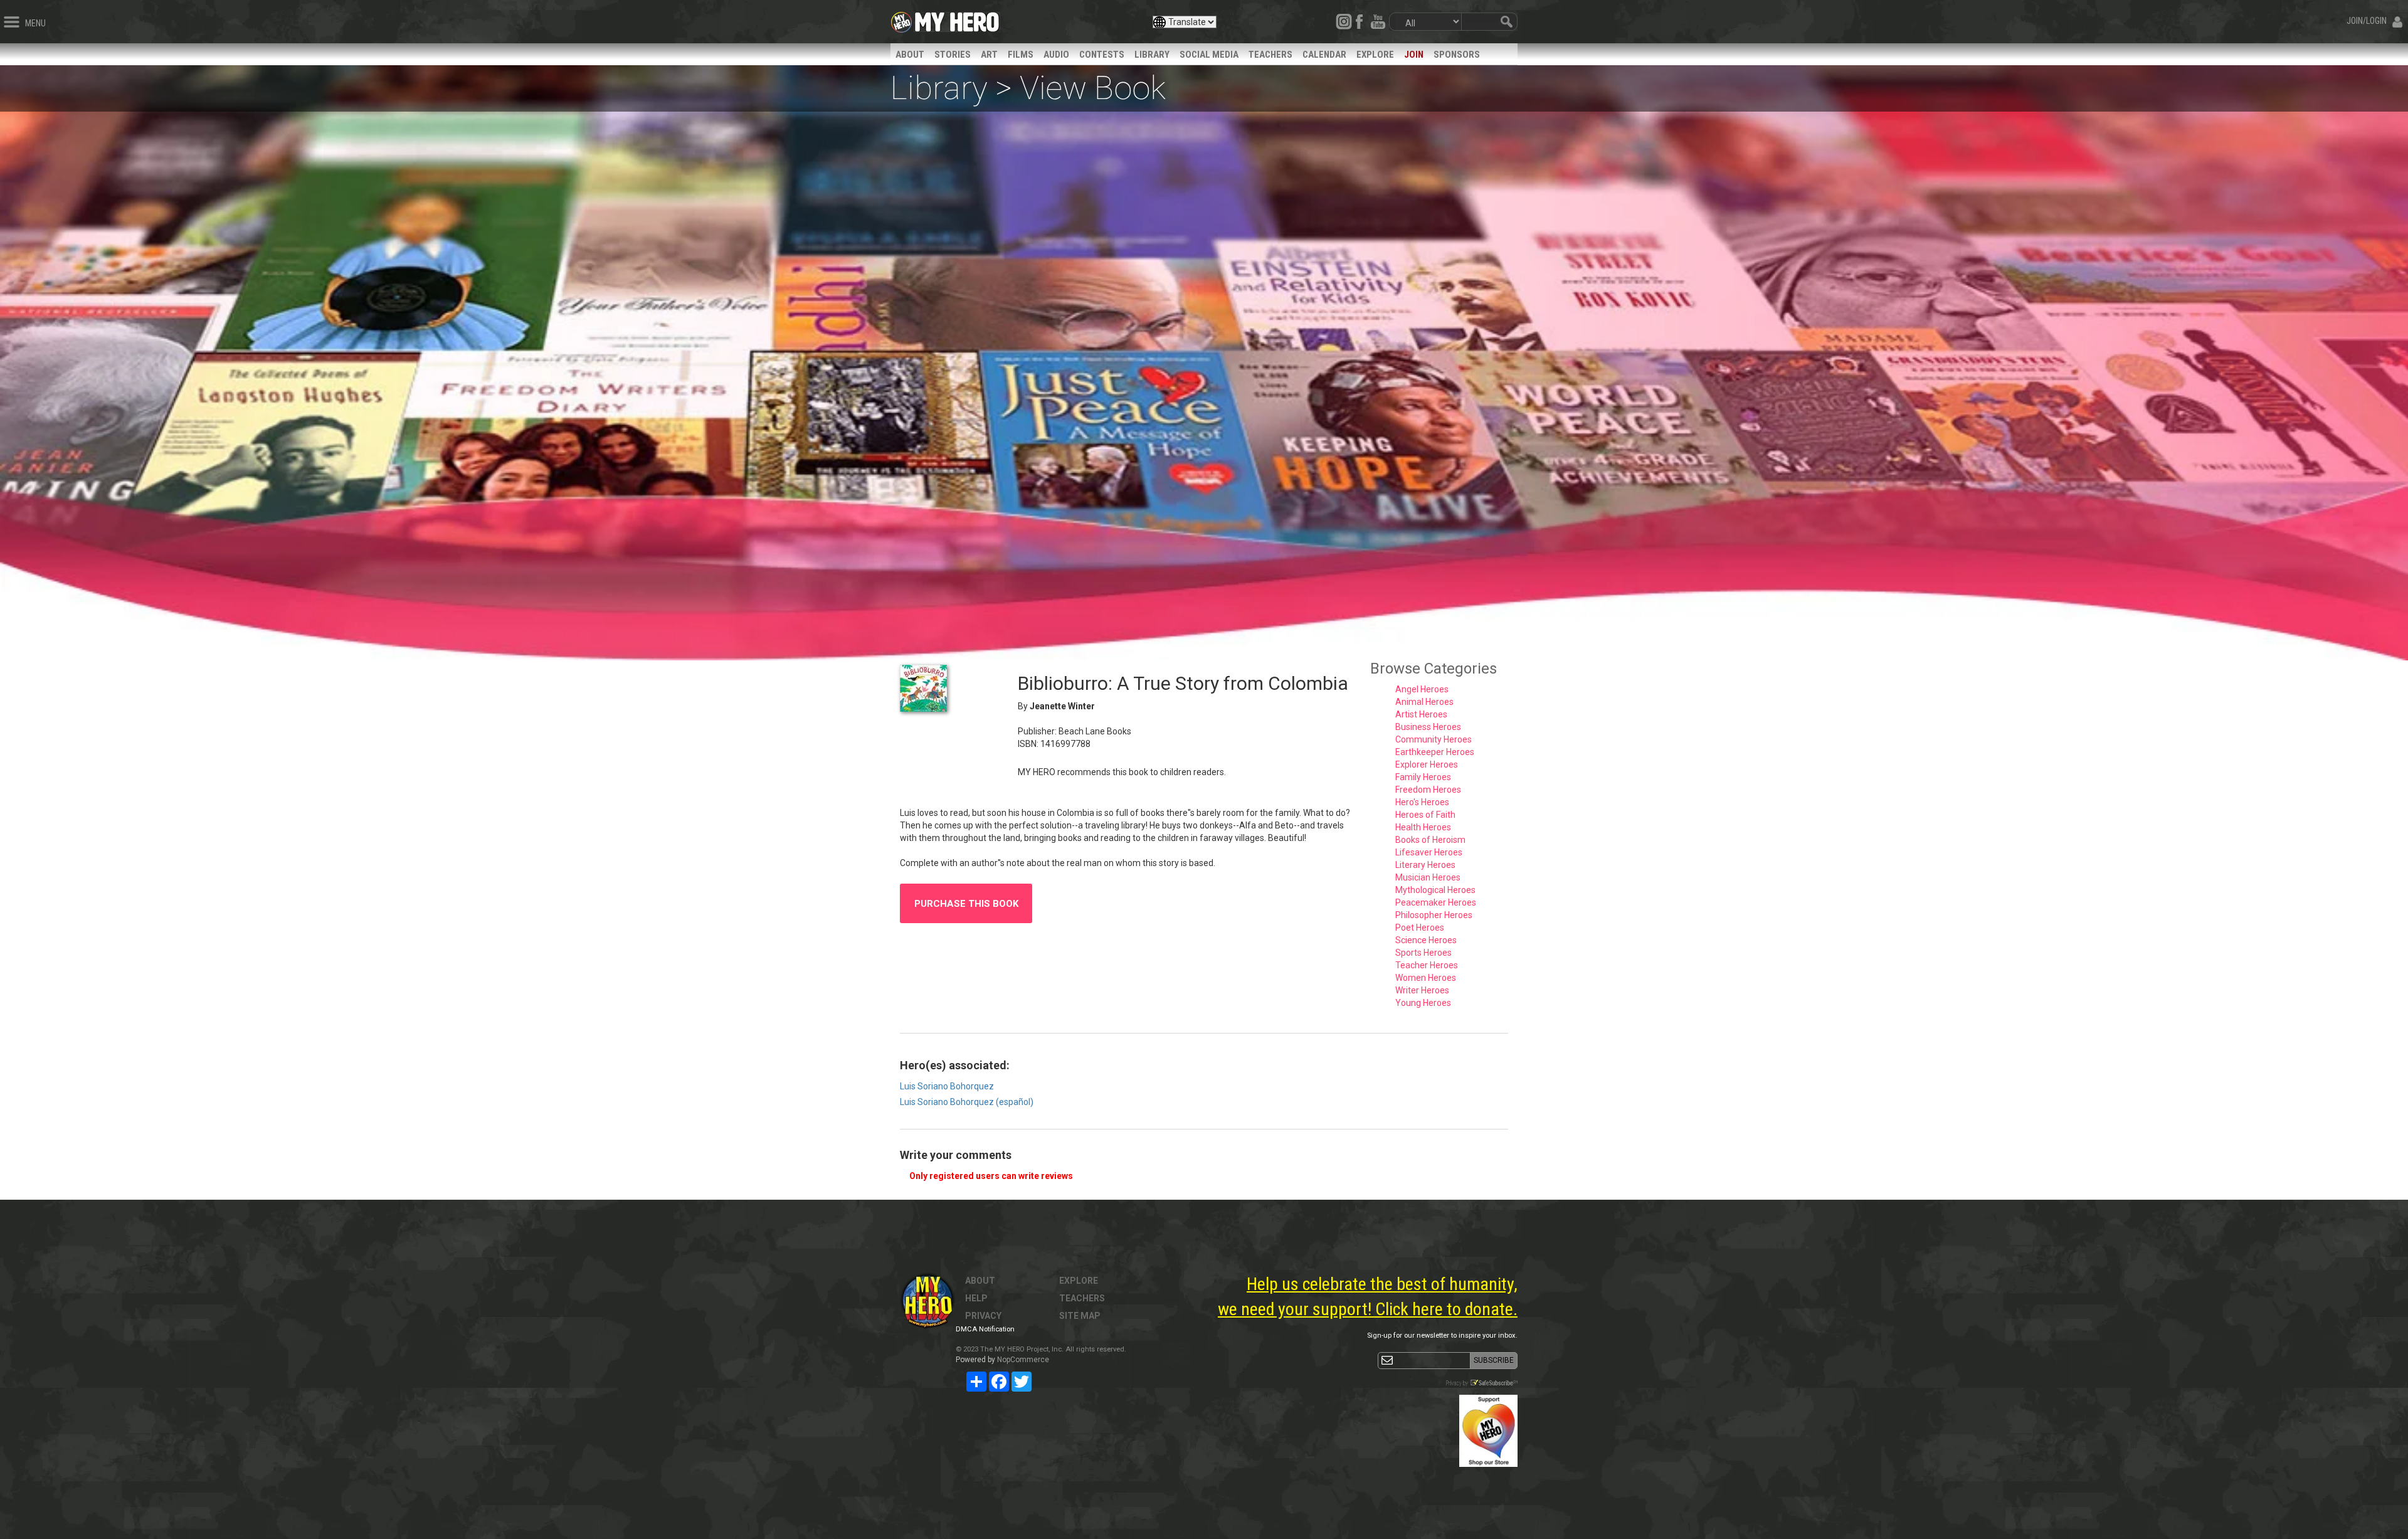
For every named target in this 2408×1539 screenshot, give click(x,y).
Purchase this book (966, 904)
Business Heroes (1428, 727)
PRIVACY (983, 1316)
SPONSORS (1457, 55)
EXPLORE (1375, 55)
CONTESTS (1102, 55)
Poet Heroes (1420, 928)
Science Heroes (1426, 940)
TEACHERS (1270, 55)
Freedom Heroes (1428, 790)
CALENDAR (1324, 55)
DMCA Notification (985, 1329)
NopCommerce (1023, 1360)
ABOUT (910, 55)
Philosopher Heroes (1434, 915)
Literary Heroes (1425, 865)
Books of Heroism (1430, 840)
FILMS (1021, 55)
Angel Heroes (1422, 689)
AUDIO (1056, 55)
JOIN (1414, 55)
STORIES (953, 55)
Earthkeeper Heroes (1435, 752)
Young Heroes (1423, 1003)
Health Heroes (1423, 827)
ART (989, 55)
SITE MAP (1080, 1316)
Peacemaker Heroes (1436, 902)
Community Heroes (1434, 739)
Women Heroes (1426, 978)
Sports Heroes (1423, 953)
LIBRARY (1152, 55)
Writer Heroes (1422, 990)
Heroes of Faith (1425, 815)
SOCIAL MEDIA (1209, 55)
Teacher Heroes (1427, 965)
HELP (976, 1298)
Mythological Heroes (1435, 890)
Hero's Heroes (1422, 802)
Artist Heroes (1421, 714)
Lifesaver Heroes (1429, 852)
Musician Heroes (1428, 877)
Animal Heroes (1424, 702)
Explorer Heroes (1427, 764)
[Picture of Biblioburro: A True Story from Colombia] (949, 688)
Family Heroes (1423, 777)
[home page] (957, 19)
